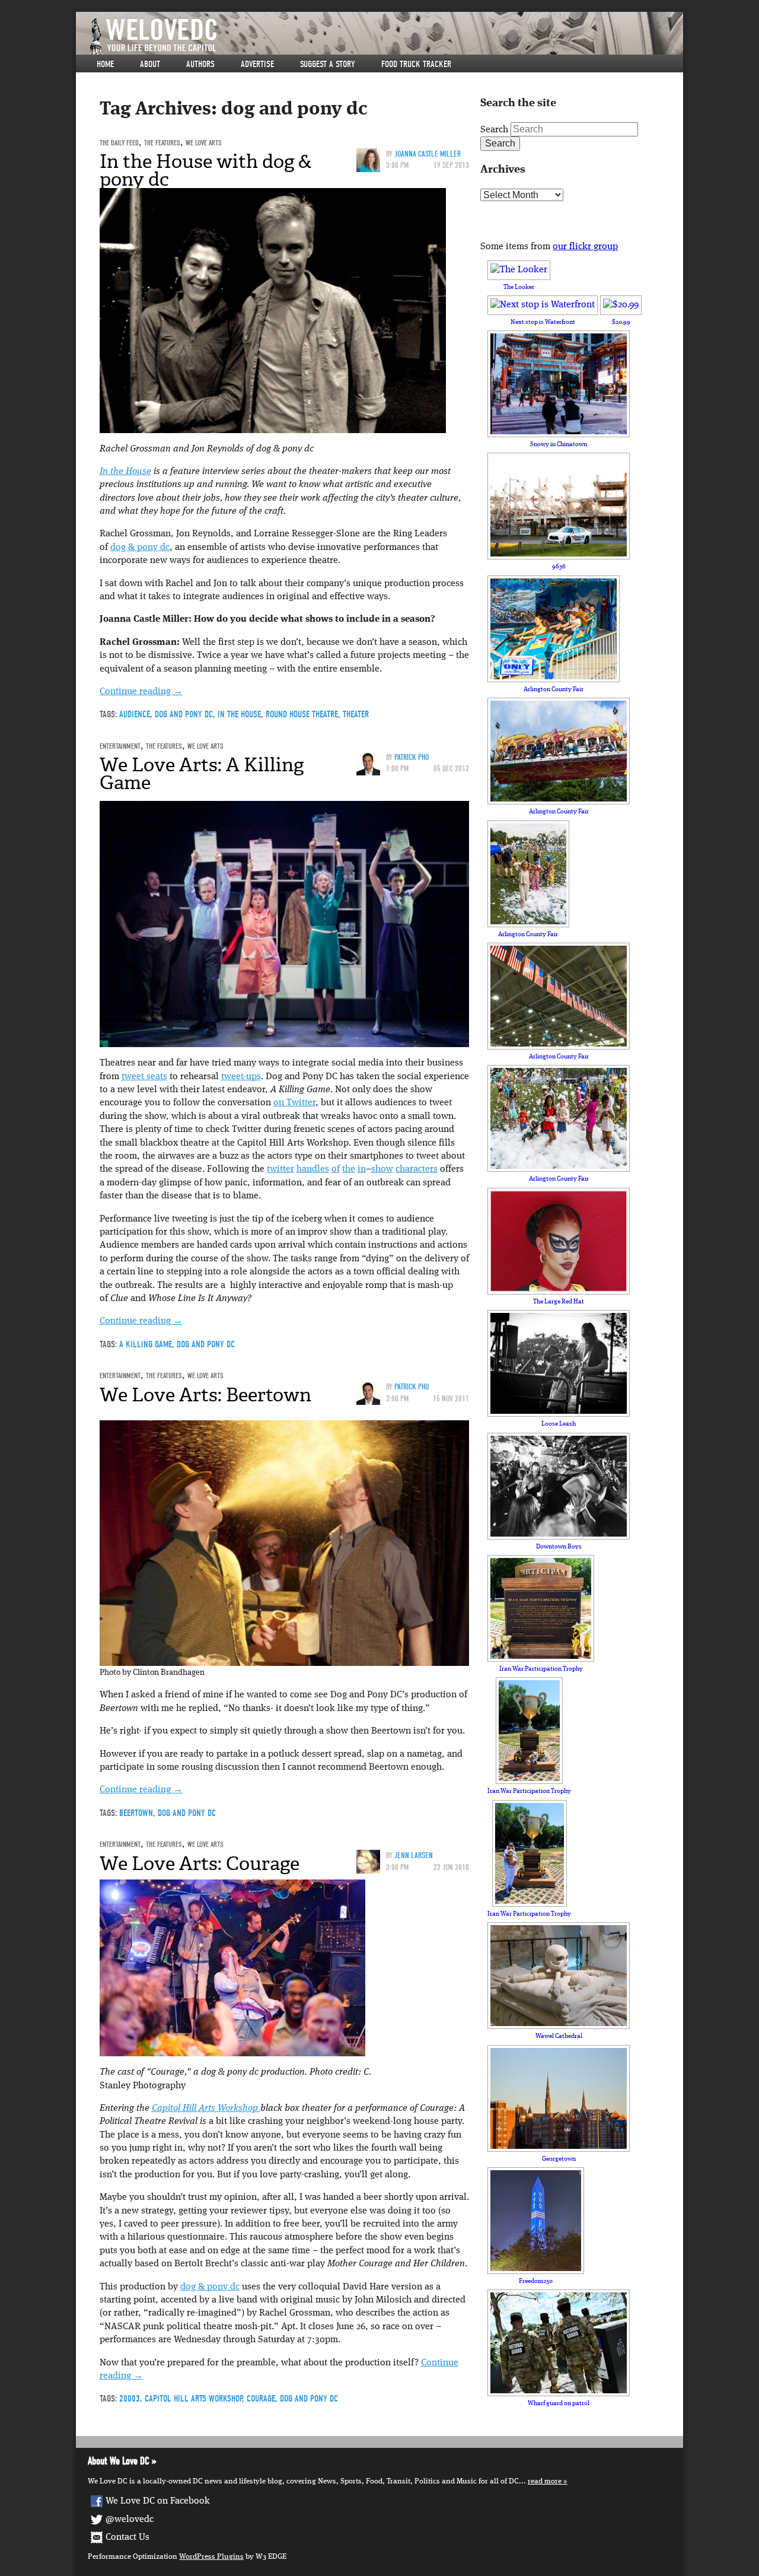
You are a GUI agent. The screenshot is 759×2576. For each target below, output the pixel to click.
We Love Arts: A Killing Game (202, 774)
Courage (261, 2399)
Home (105, 64)
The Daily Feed (119, 143)
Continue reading (141, 692)
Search (494, 130)
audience (135, 714)
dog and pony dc (184, 714)
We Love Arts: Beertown (205, 1395)
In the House (125, 472)
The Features (162, 143)
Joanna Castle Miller (428, 154)
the (349, 1169)
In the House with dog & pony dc (206, 170)
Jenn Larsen (414, 1855)
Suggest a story (328, 64)
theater (356, 714)
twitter (280, 1169)
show (382, 1169)
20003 (130, 2399)
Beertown (136, 1813)
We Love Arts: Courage (200, 1863)
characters (417, 1169)
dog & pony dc (140, 548)
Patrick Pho (412, 757)
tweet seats (144, 1077)
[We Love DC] (385, 36)
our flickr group (585, 247)
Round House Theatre (302, 714)
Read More (545, 2481)
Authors (200, 64)
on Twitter (294, 1103)
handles (313, 1169)
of (336, 1169)
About (150, 64)
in (362, 1169)
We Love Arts (204, 143)
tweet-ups (241, 1077)
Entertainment (120, 746)
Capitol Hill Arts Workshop (206, 2108)
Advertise (257, 64)
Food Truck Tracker (416, 64)
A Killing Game (146, 1344)
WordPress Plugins (211, 2557)
